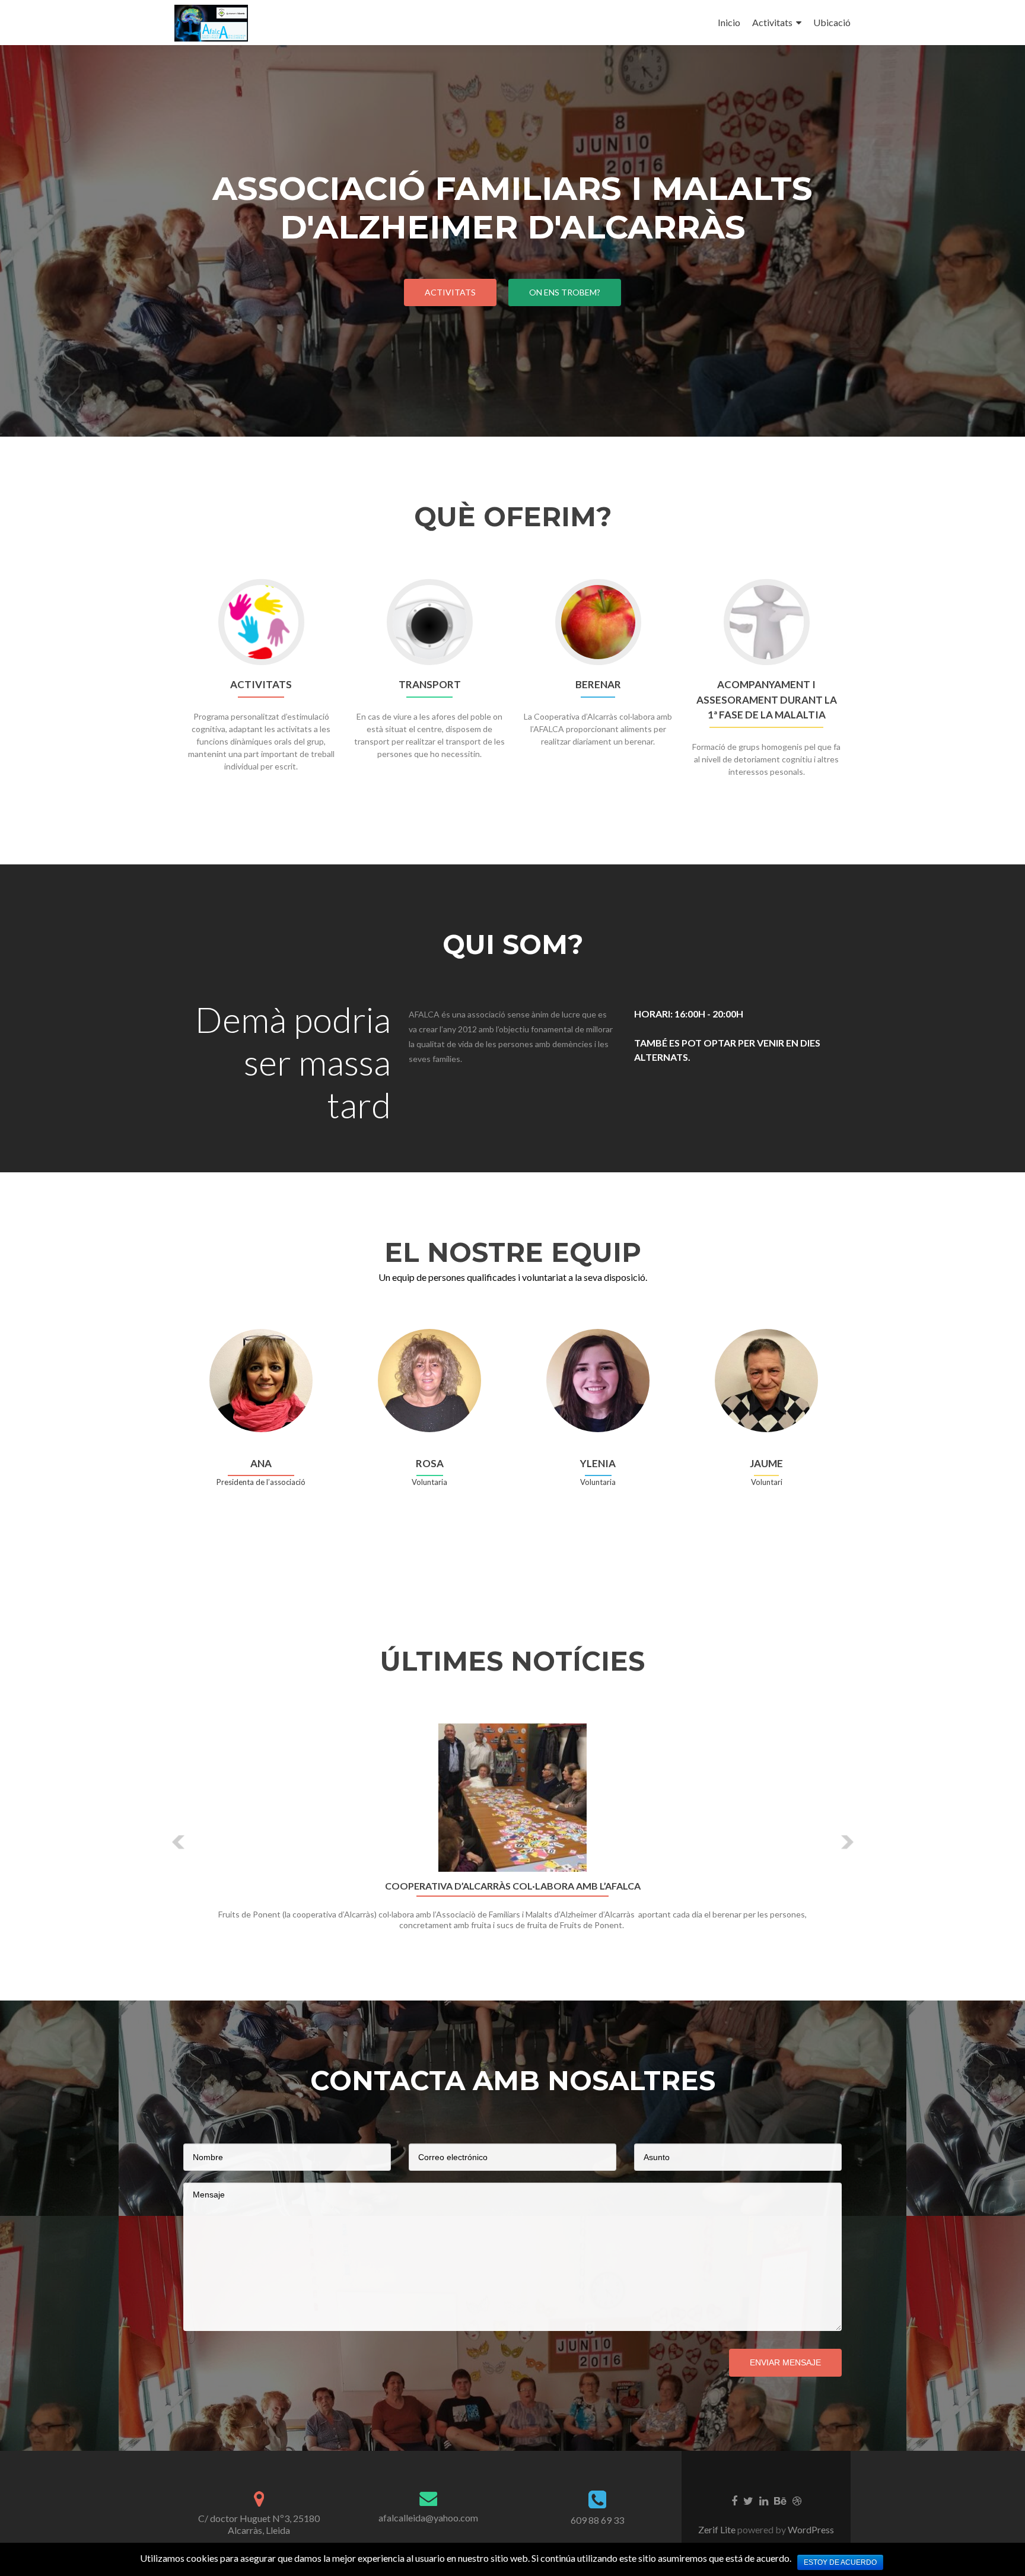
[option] (512, 1834)
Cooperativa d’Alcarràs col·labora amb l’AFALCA (513, 1886)
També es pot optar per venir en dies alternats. (727, 1050)
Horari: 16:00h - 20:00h (689, 1014)
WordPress (810, 2529)
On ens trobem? (565, 292)
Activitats (772, 22)
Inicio (729, 22)
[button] (179, 1842)
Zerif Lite (718, 2529)
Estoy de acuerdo (840, 2562)
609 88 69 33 (597, 2520)
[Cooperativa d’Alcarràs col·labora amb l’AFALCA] (512, 1798)
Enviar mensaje (785, 2362)
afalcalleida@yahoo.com (428, 2518)
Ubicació (832, 22)
